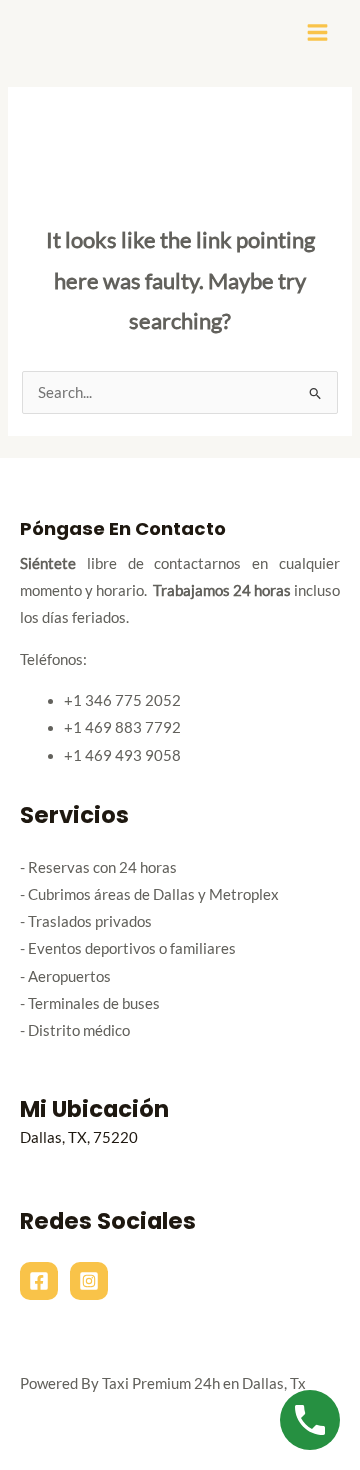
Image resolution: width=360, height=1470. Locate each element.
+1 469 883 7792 (122, 727)
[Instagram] (89, 1281)
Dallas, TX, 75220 (79, 1137)
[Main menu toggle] (317, 32)
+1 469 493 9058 (122, 755)
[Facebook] (39, 1281)
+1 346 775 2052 (122, 700)
